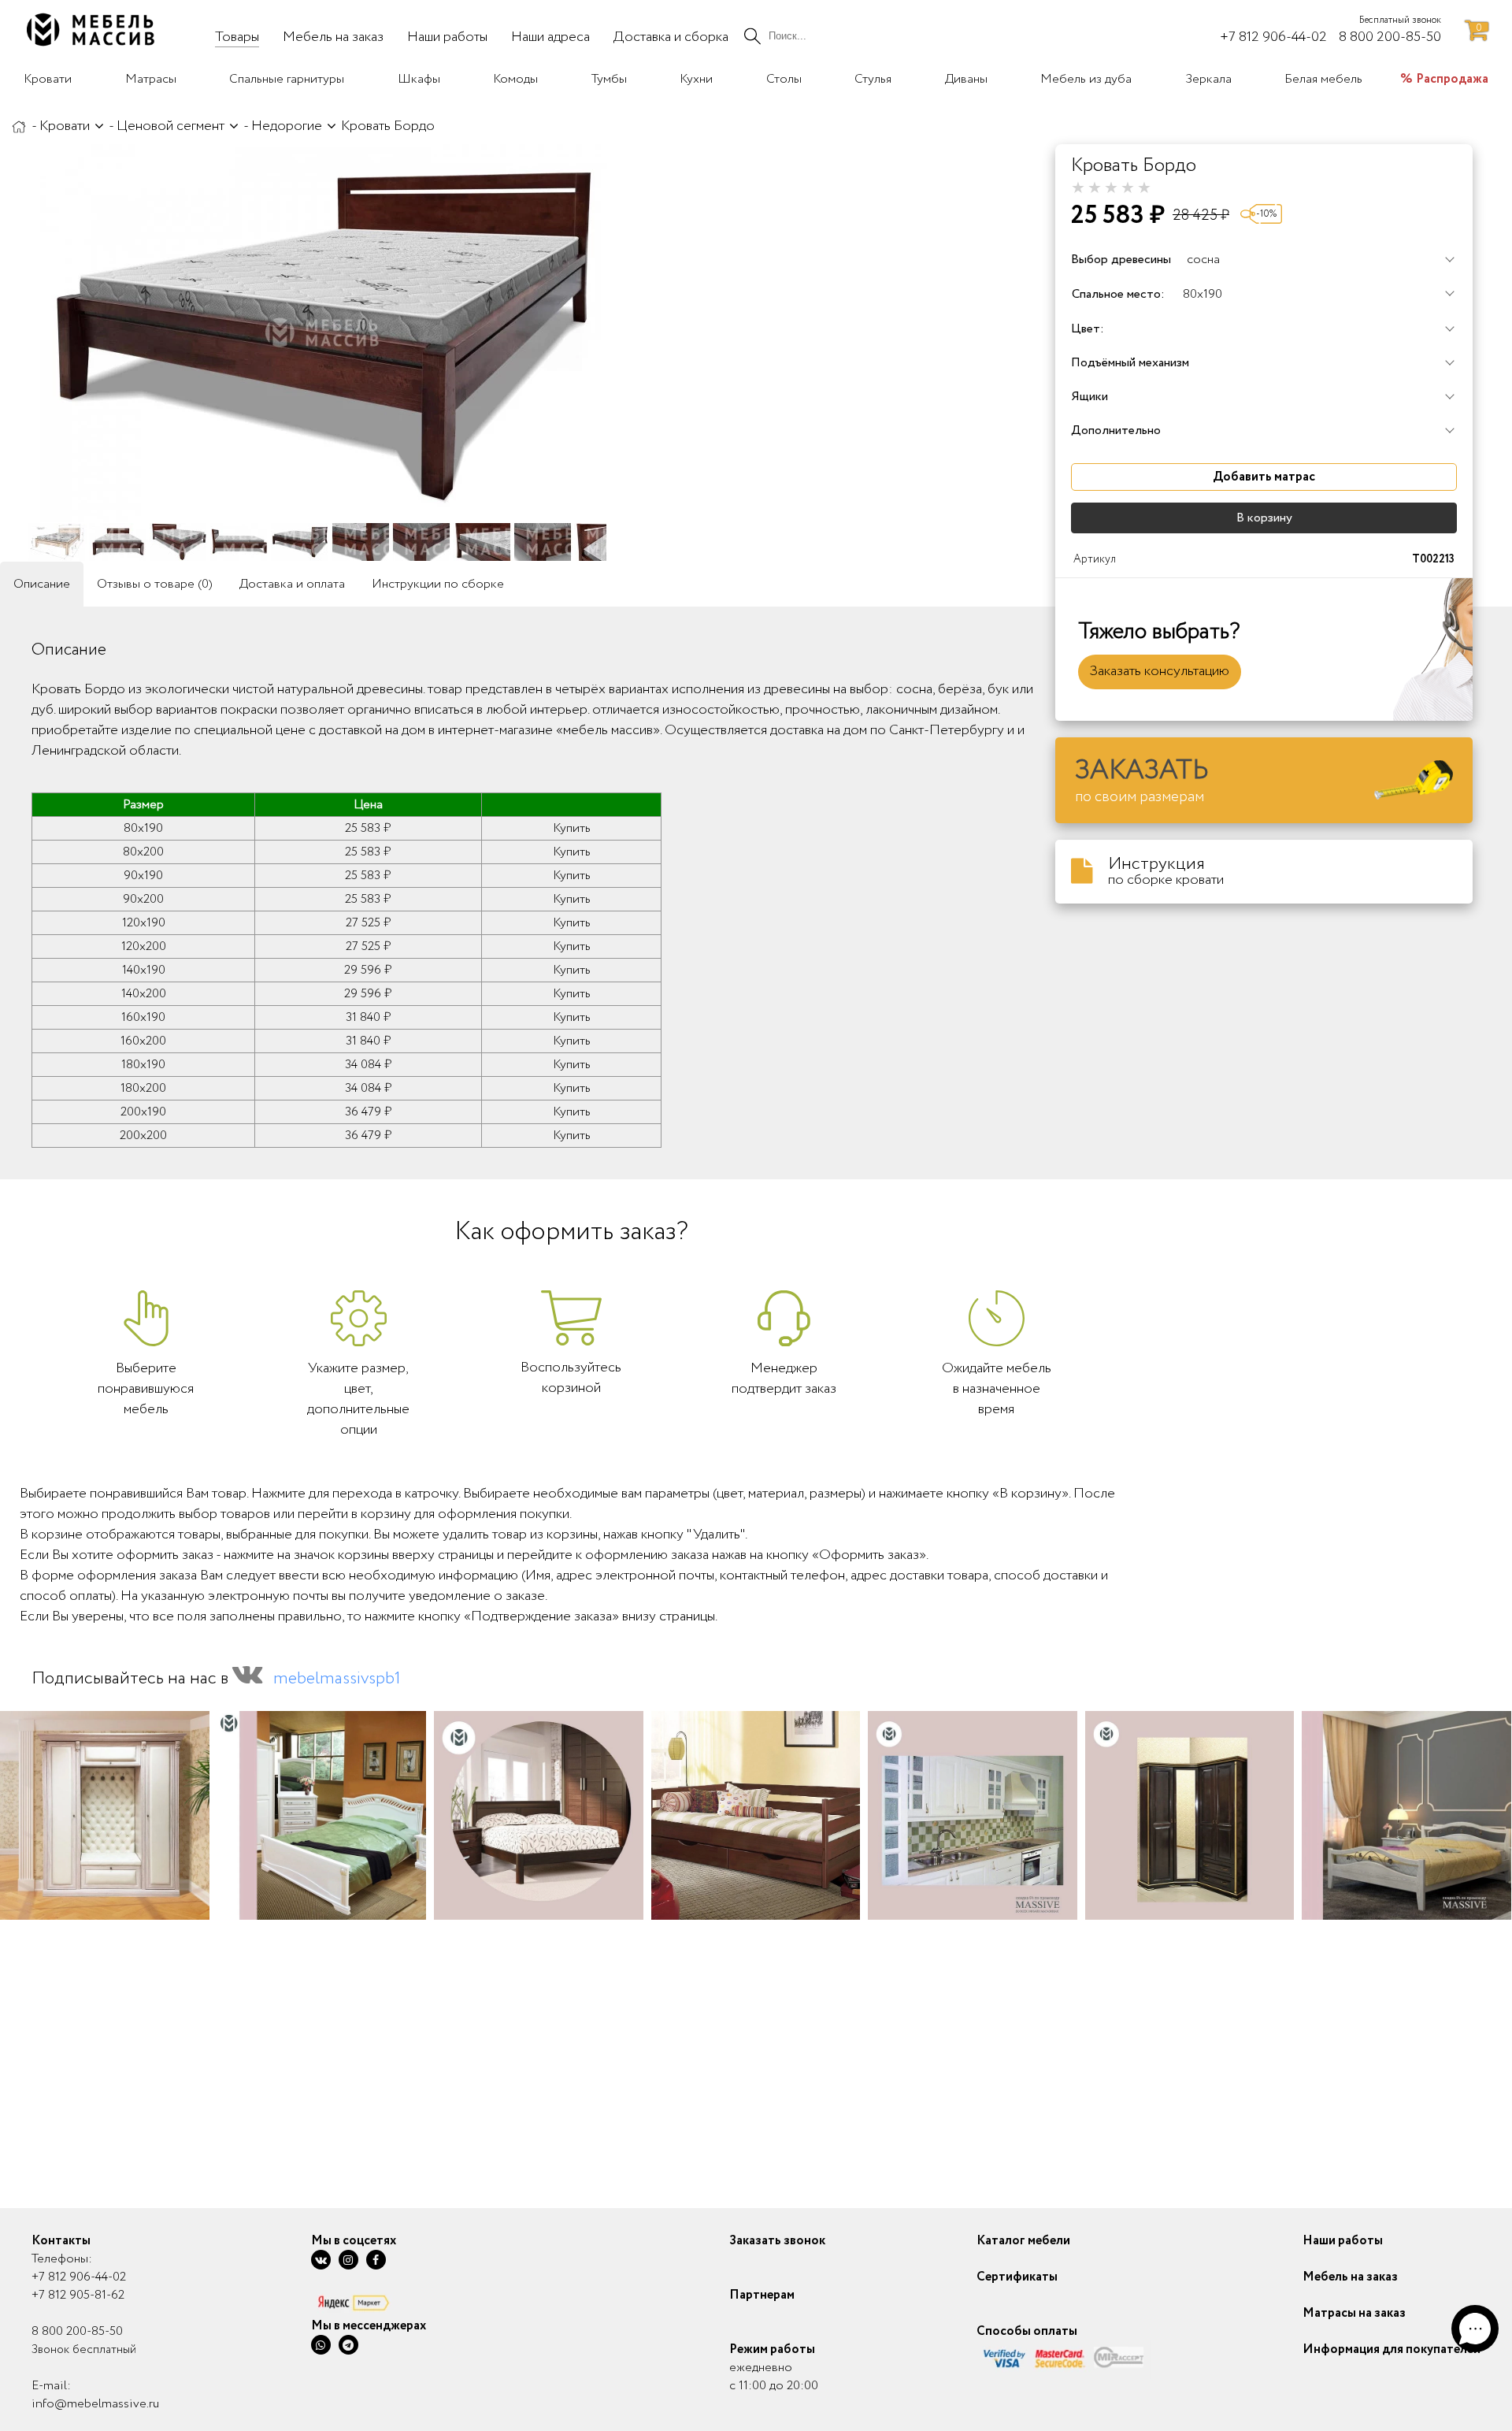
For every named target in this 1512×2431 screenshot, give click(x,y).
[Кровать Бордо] (323, 333)
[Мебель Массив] (19, 126)
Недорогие (287, 126)
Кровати (65, 126)
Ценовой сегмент (170, 126)
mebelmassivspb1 (337, 1679)
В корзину (1264, 518)
